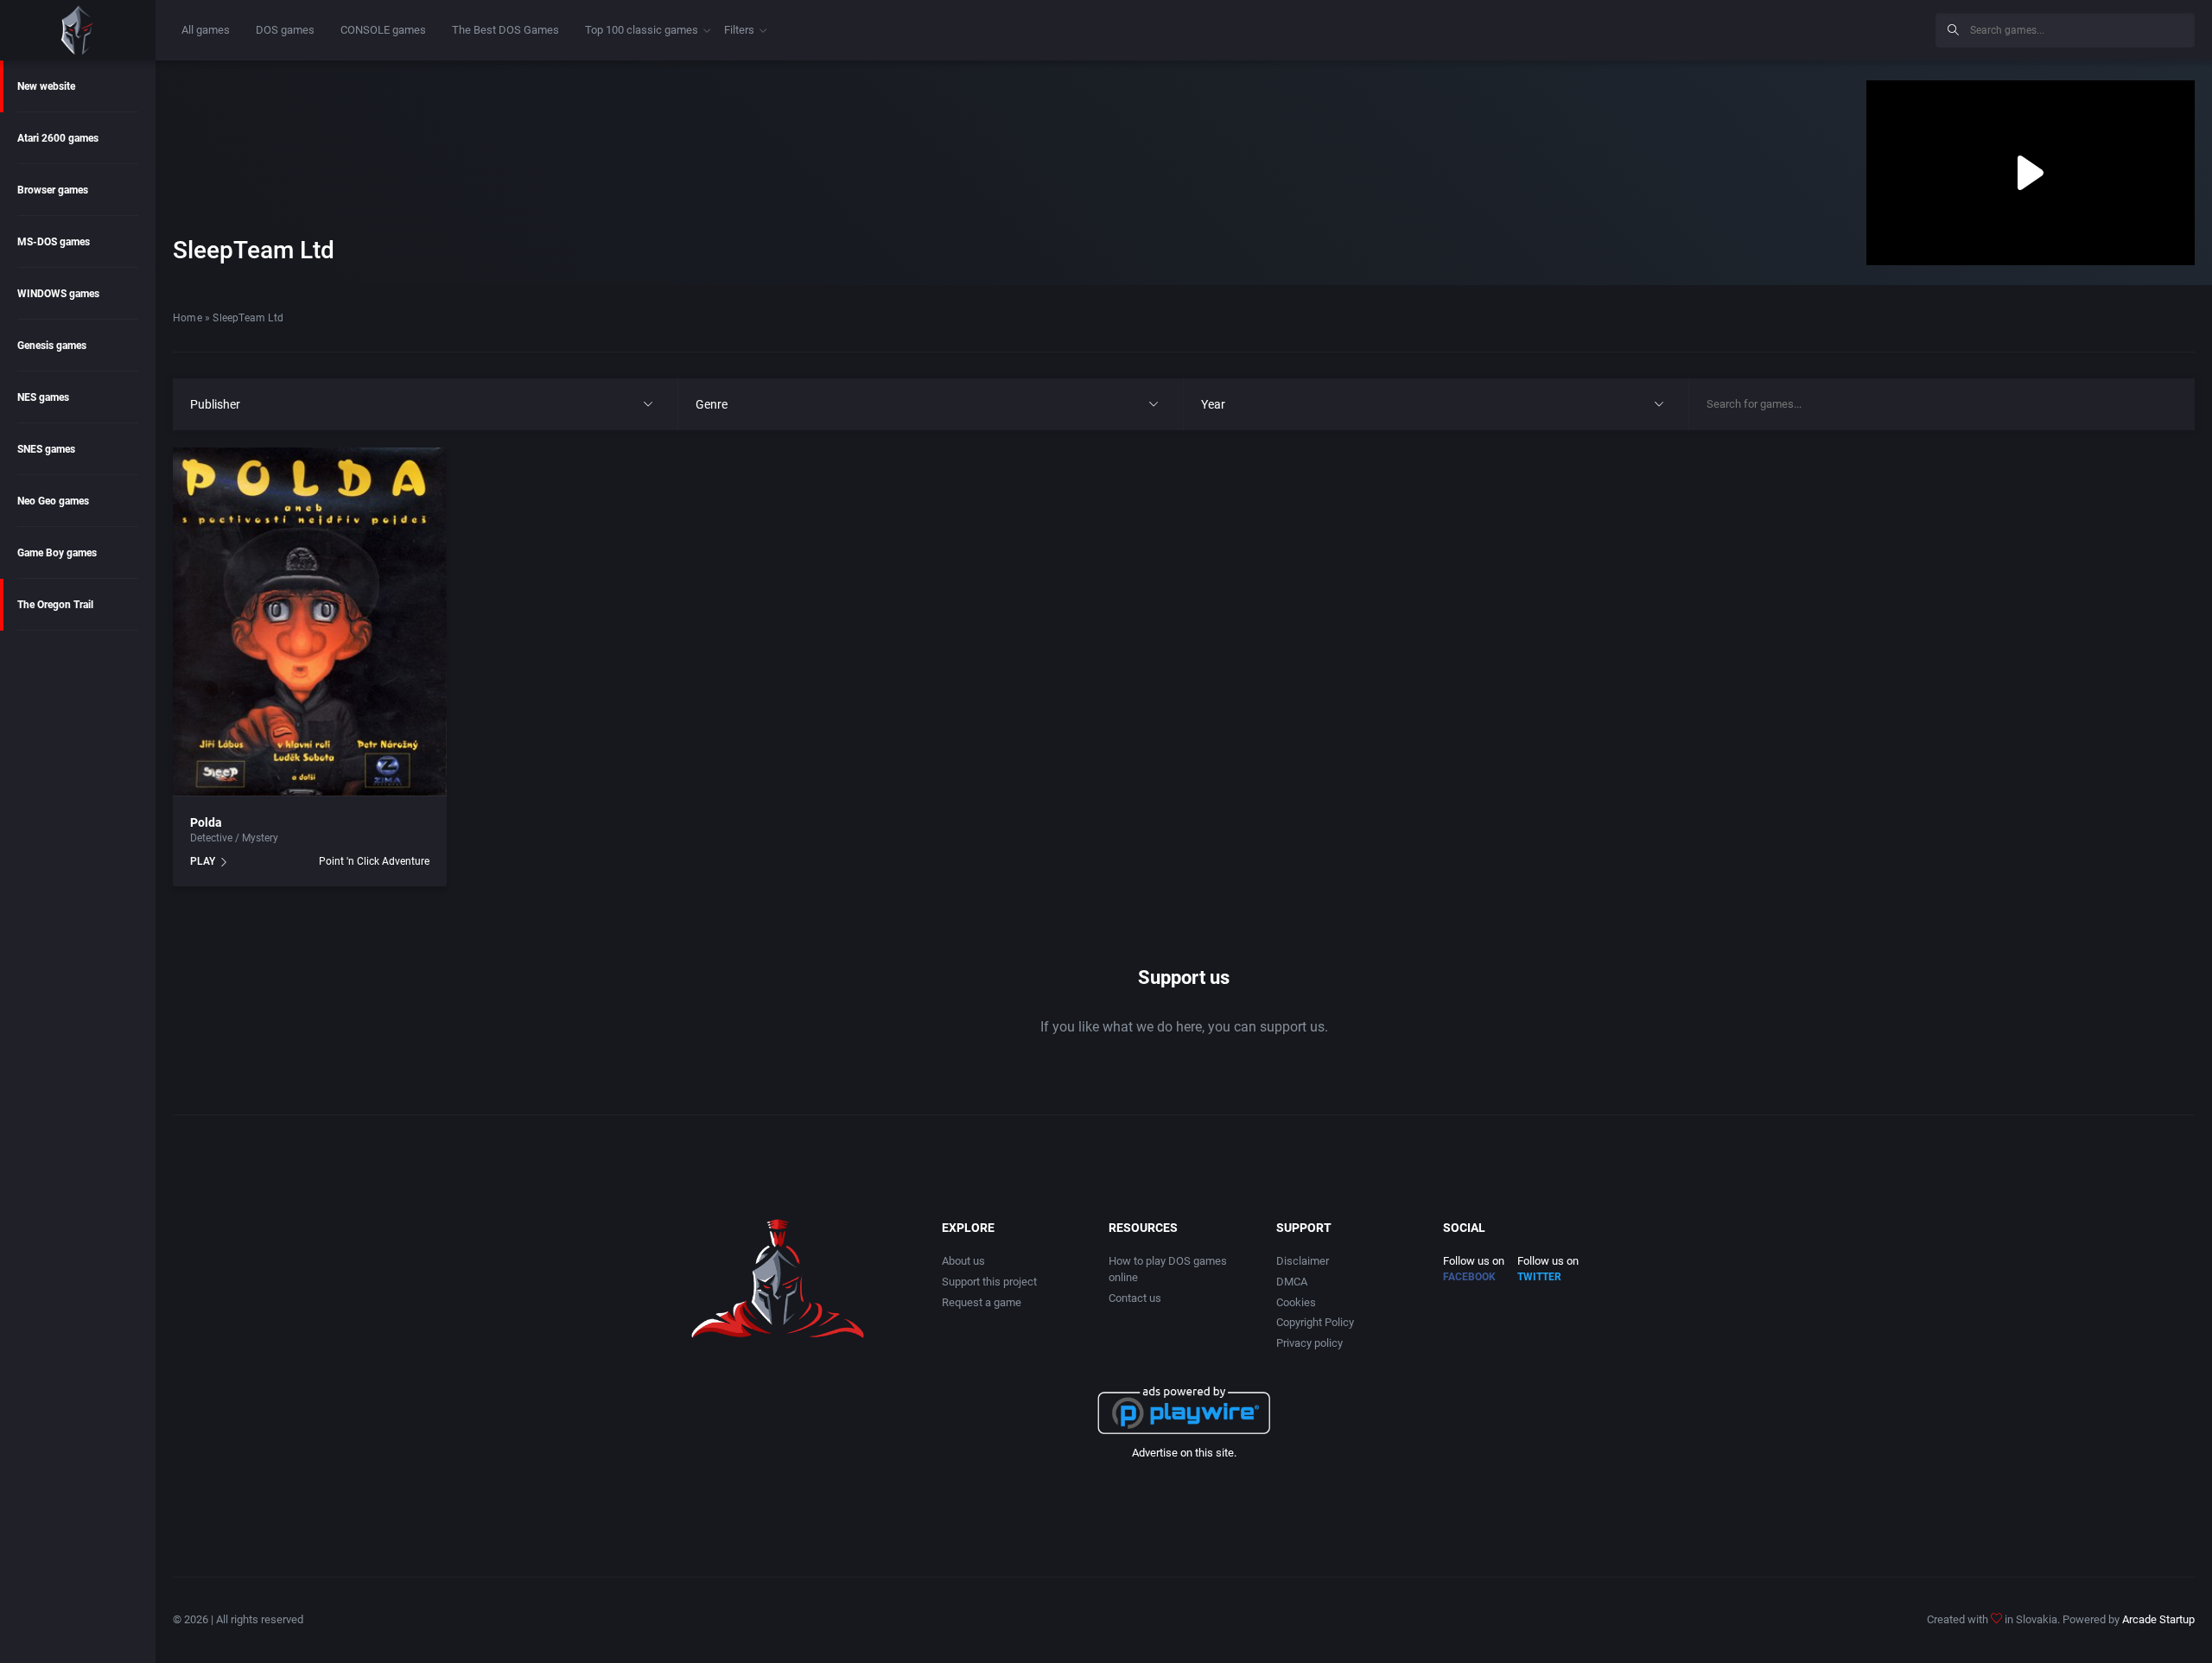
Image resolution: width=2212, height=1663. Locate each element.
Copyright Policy (1315, 1322)
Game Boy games (57, 553)
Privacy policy (1309, 1343)
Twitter (1539, 1277)
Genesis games (52, 346)
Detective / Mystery (234, 838)
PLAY (203, 861)
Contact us (1135, 1298)
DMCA (1292, 1282)
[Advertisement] (1780, 28)
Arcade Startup (2158, 1619)
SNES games (46, 449)
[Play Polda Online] (310, 622)
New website (46, 86)
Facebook (1469, 1277)
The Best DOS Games (505, 30)
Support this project (989, 1282)
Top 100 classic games (642, 30)
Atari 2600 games (58, 138)
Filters (739, 30)
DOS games (285, 30)
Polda (206, 822)
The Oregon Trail (55, 605)
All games (206, 30)
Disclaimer (1303, 1261)
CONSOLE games (383, 30)
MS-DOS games (54, 242)
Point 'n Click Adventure (374, 861)
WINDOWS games (58, 294)
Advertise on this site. (1184, 1453)
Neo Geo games (53, 501)
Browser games (53, 190)
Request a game (982, 1302)
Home (188, 318)
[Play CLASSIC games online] (78, 30)
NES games (43, 397)
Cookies (1296, 1302)
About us (963, 1261)
